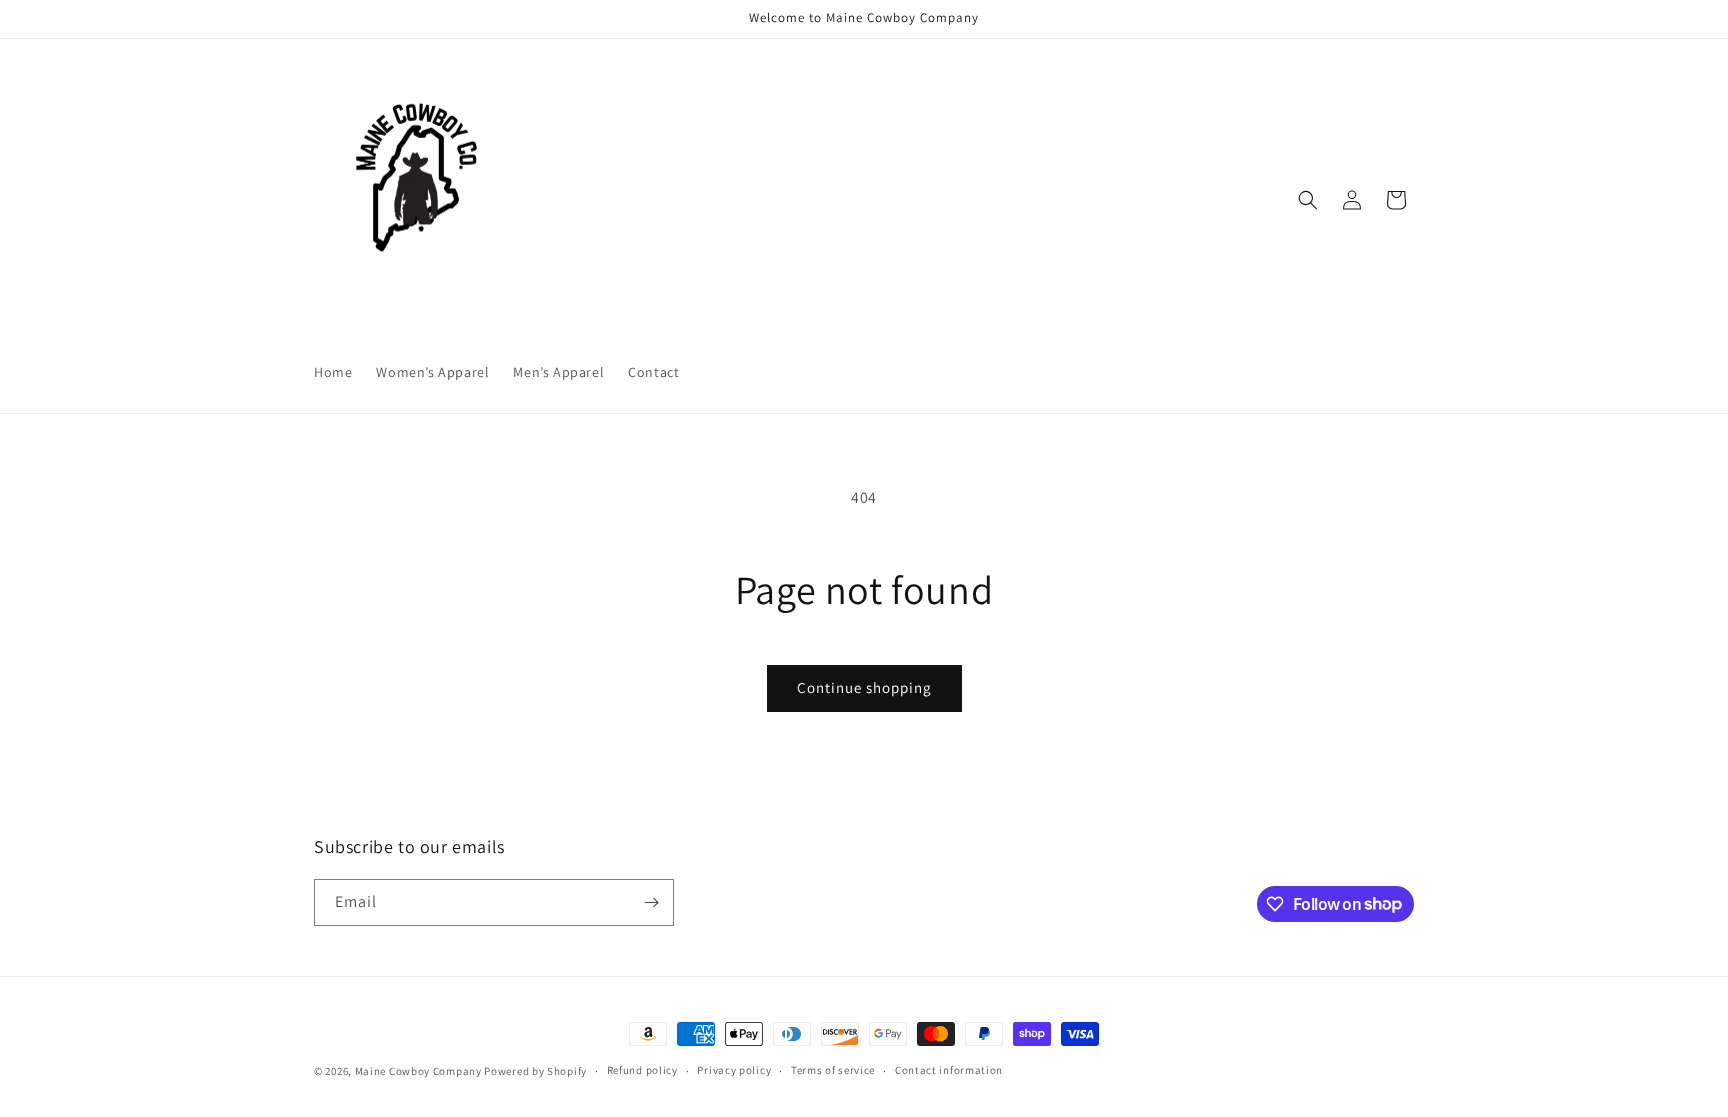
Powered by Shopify (535, 1071)
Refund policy (642, 1070)
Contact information (949, 1070)
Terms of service (833, 1070)
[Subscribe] (651, 902)
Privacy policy (734, 1070)
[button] (1308, 200)
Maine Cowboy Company (418, 1071)
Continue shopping (864, 687)
